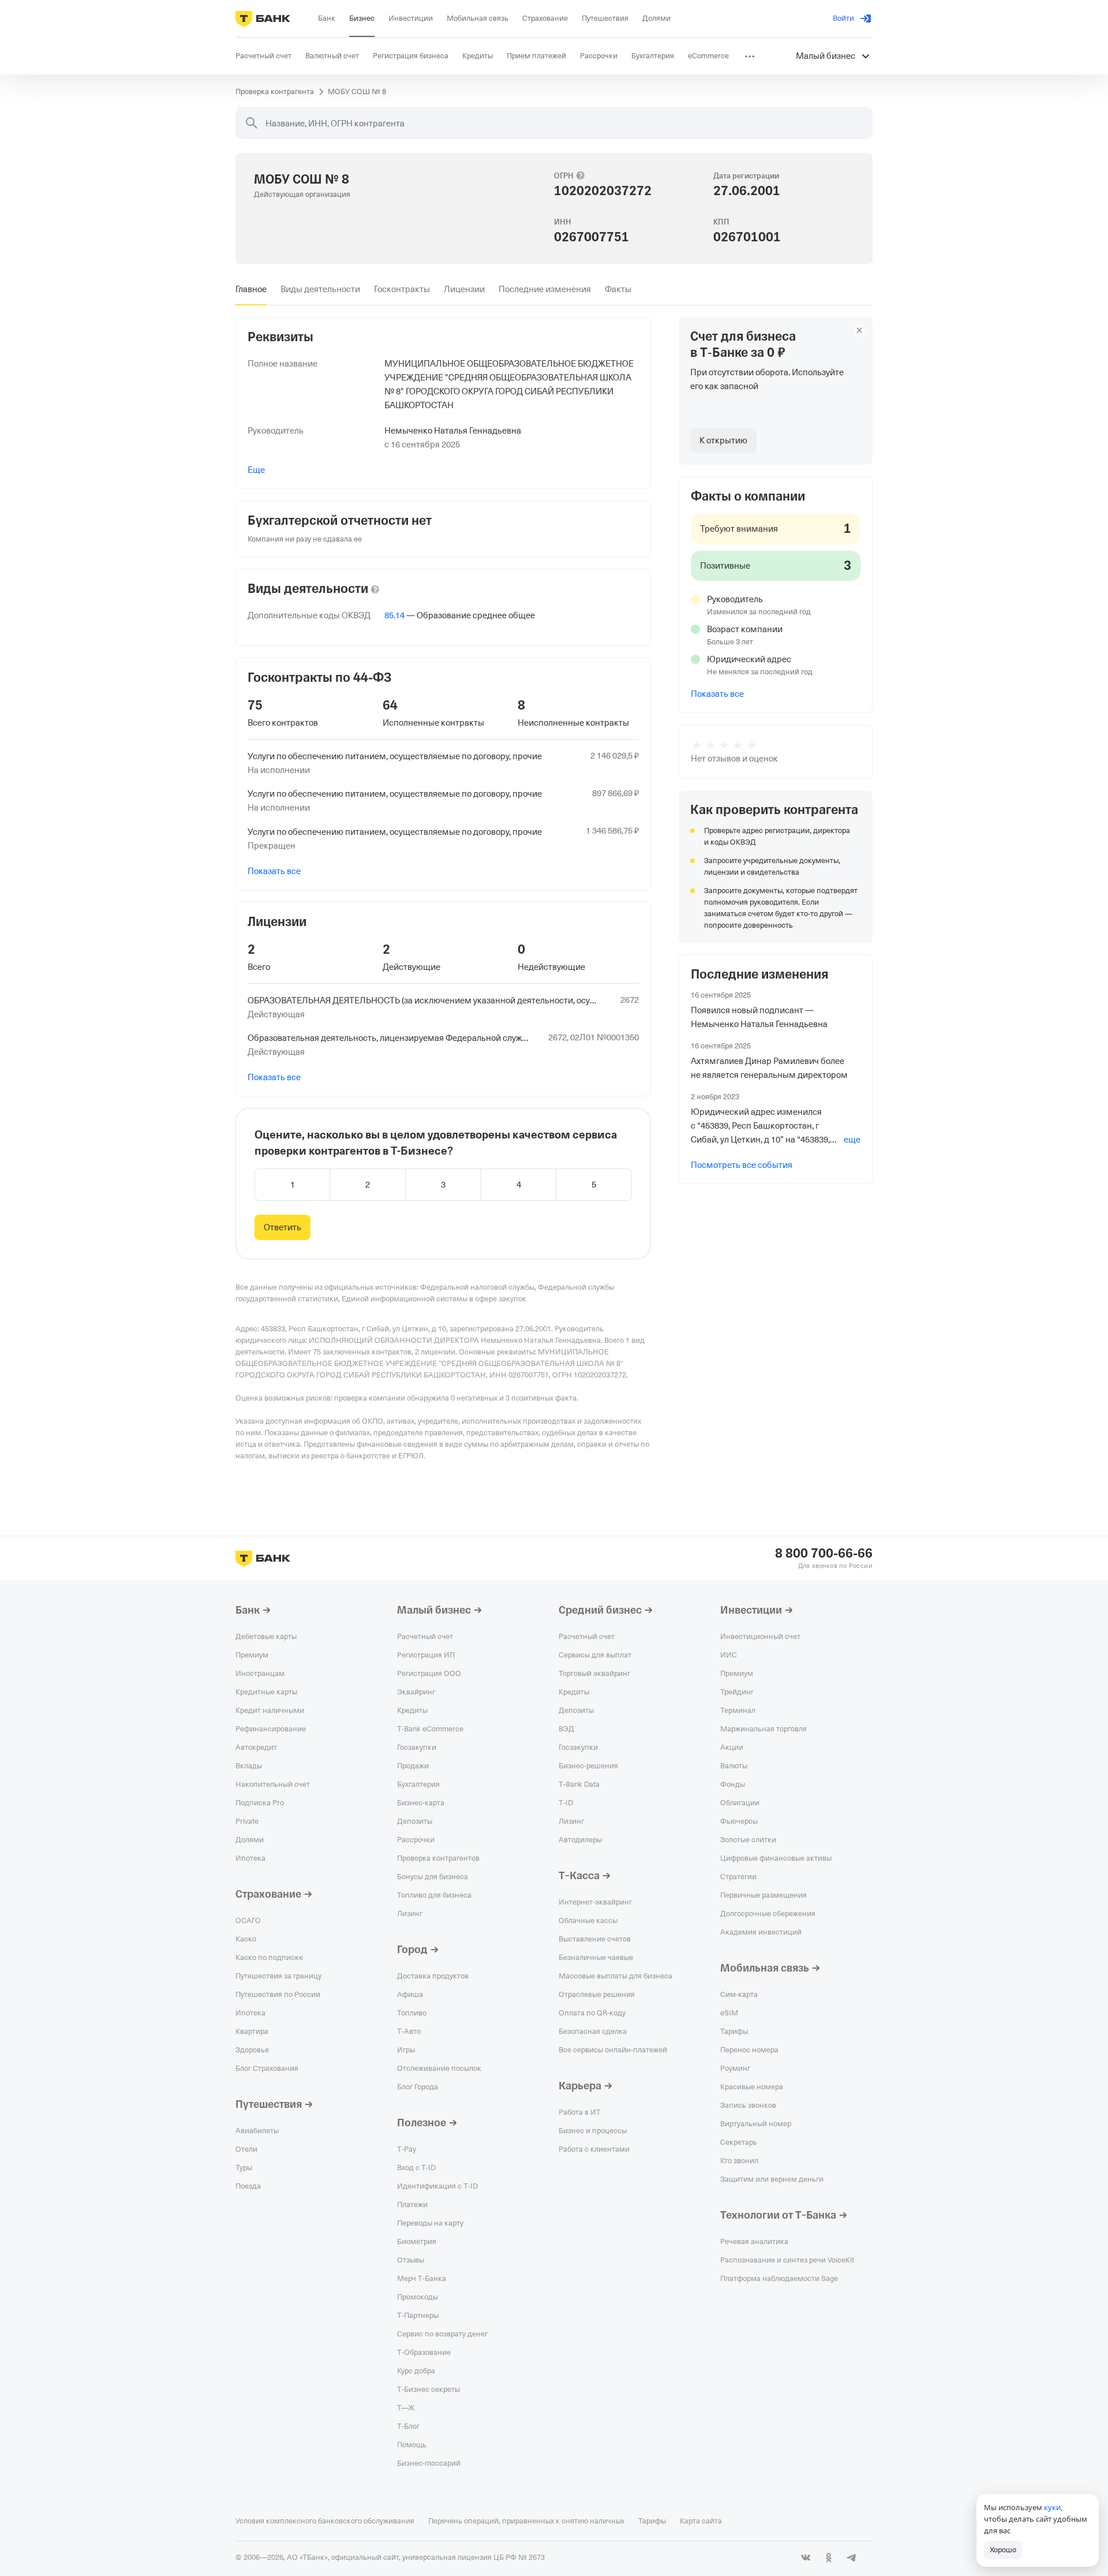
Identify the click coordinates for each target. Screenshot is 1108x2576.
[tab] (251, 289)
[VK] (806, 2558)
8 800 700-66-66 (824, 1554)
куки (1052, 2507)
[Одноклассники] (829, 2558)
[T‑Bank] (263, 18)
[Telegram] (852, 2558)
